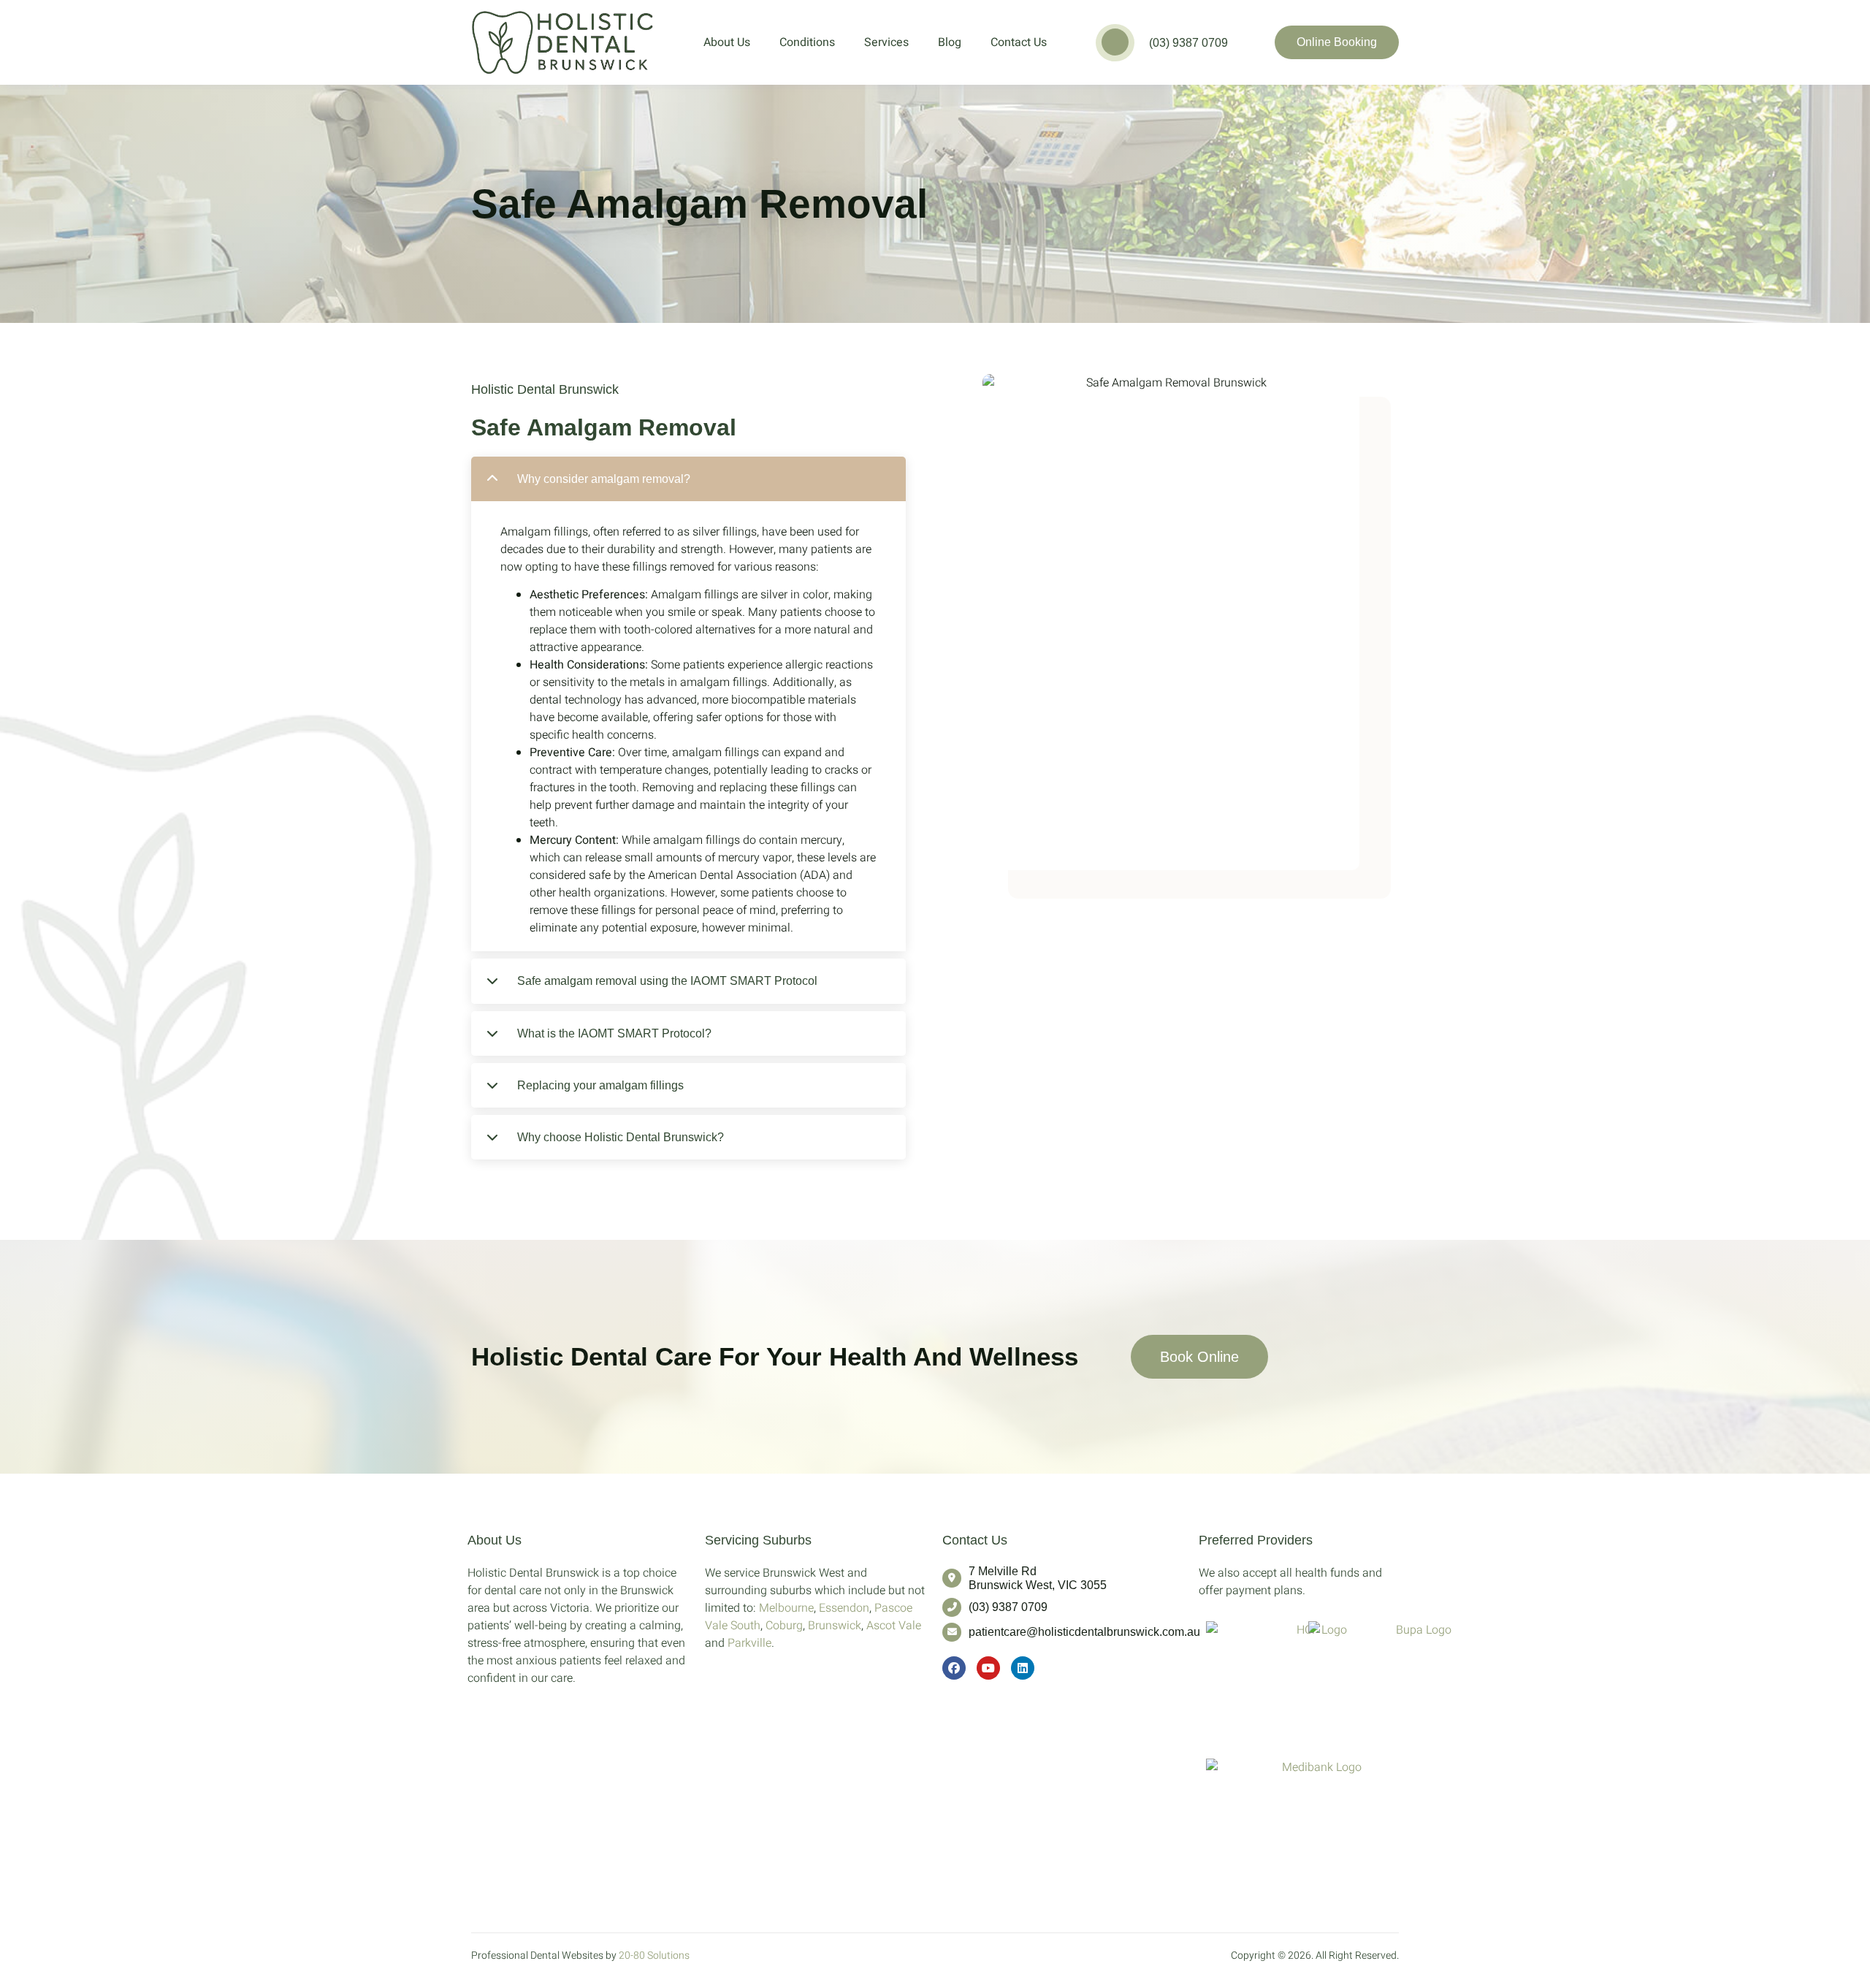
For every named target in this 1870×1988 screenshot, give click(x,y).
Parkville (749, 1643)
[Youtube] (988, 1668)
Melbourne (786, 1608)
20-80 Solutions (654, 1955)
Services (886, 42)
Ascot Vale (894, 1626)
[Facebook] (954, 1668)
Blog (950, 42)
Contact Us (1019, 42)
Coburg (784, 1626)
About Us (727, 42)
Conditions (807, 42)
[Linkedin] (1023, 1668)
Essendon (844, 1608)
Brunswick (835, 1626)
